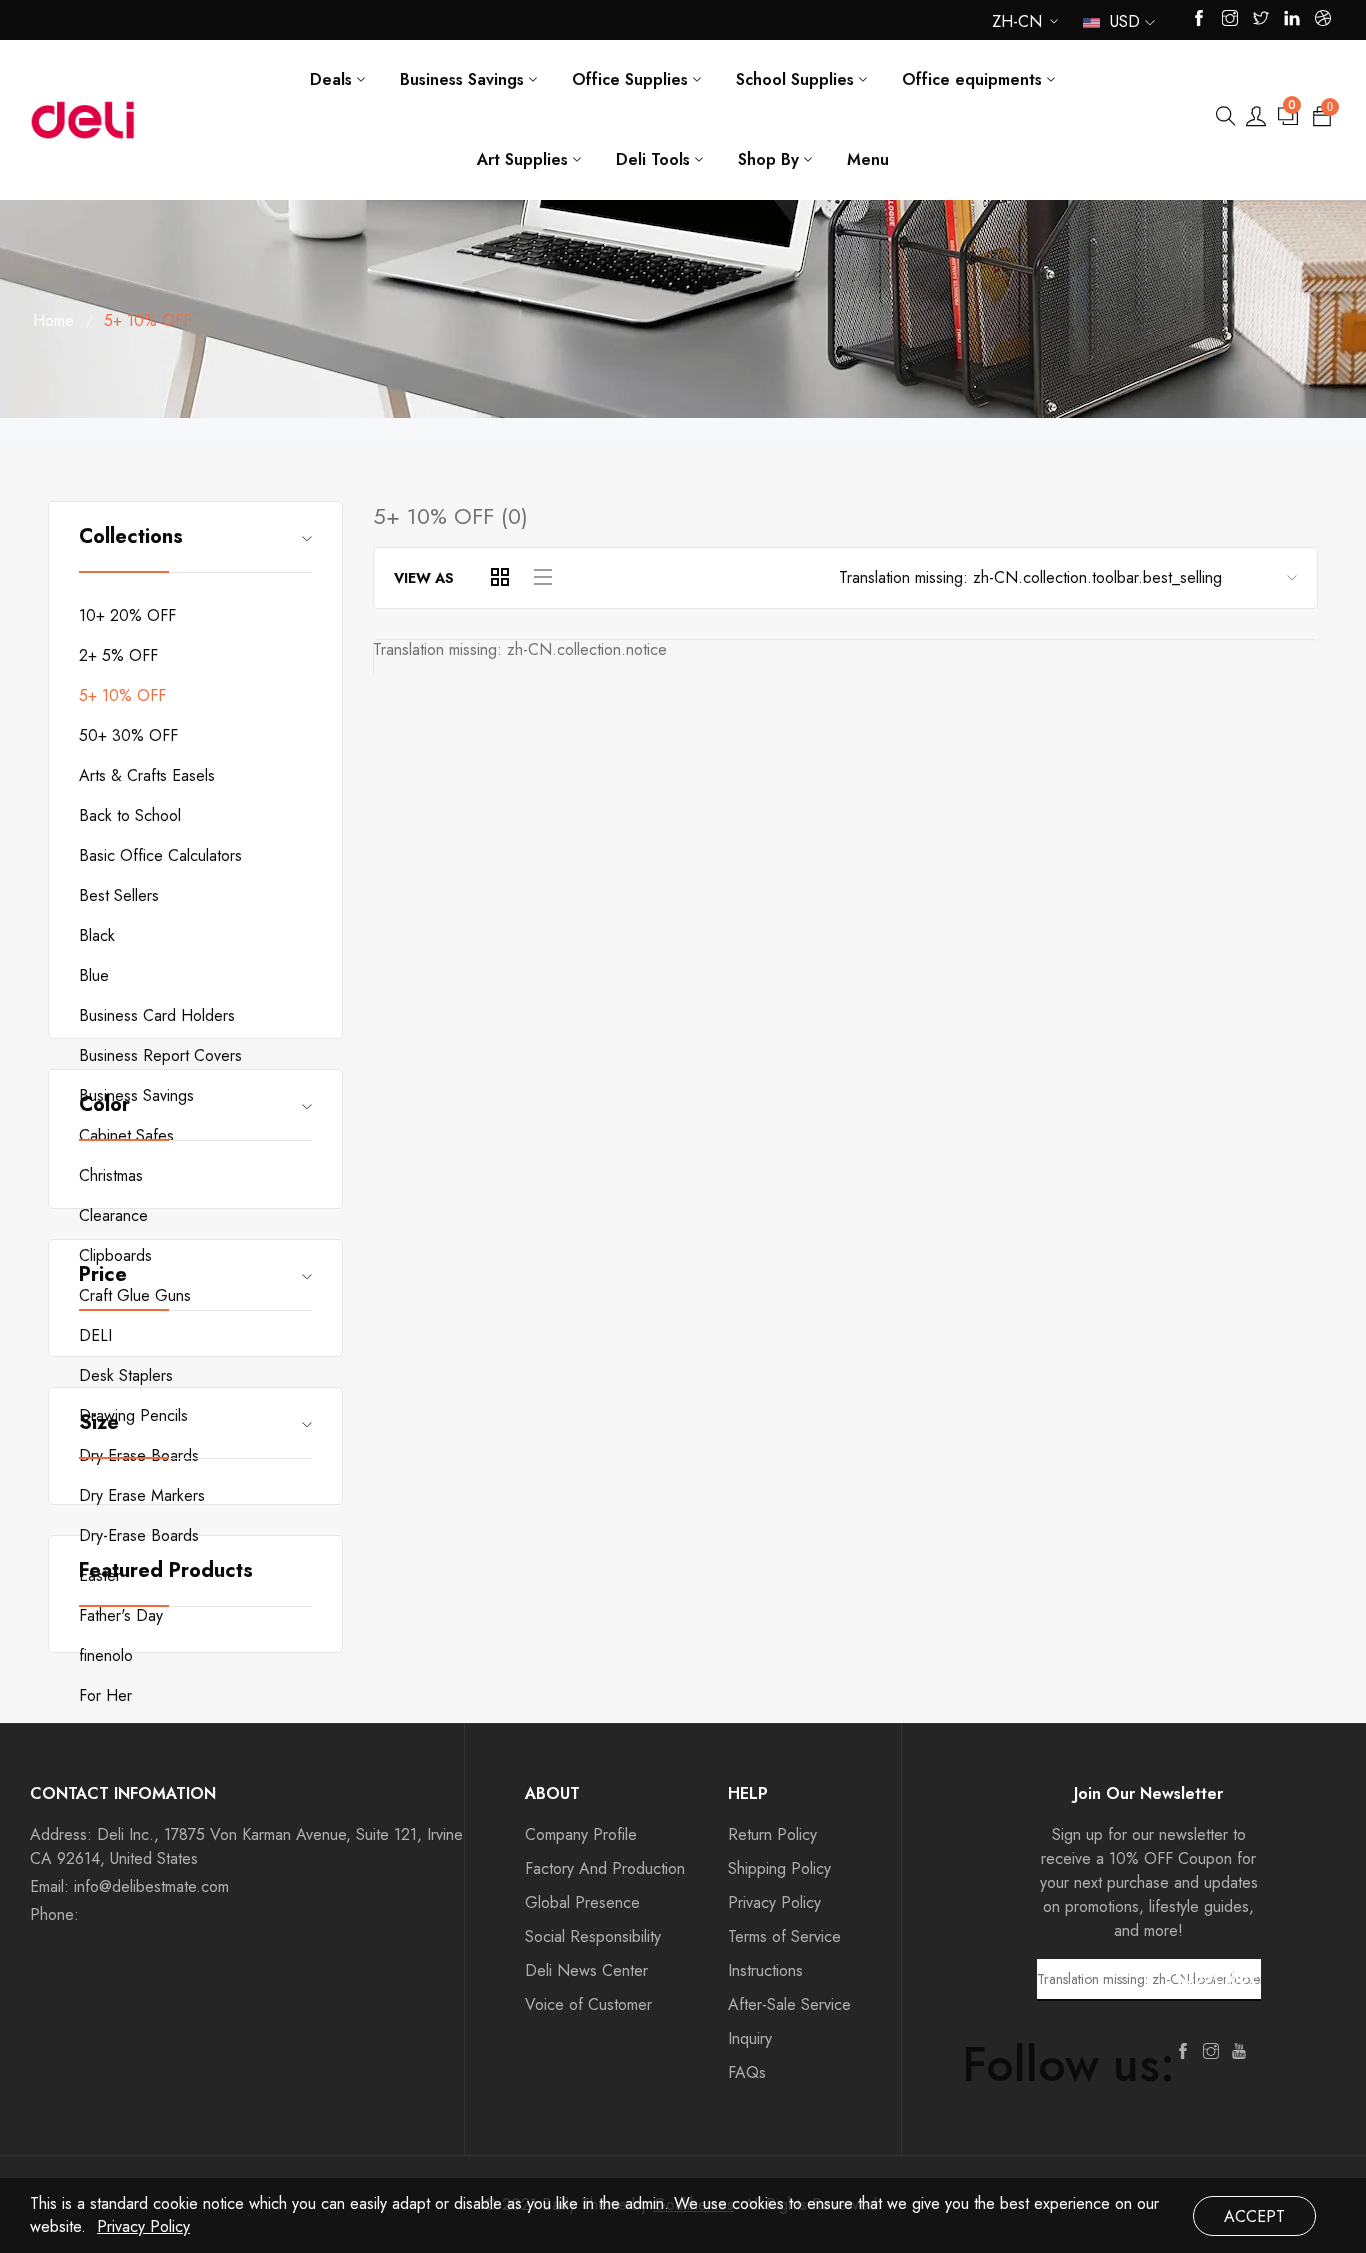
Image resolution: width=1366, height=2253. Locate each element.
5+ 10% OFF (122, 695)
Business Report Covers (160, 1055)
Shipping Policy (779, 1868)
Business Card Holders (157, 1015)
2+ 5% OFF (118, 655)
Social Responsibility (593, 1936)
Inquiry (750, 2038)
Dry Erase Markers (142, 1495)
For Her (105, 1695)
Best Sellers (119, 895)
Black (97, 935)
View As (424, 578)
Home (53, 320)
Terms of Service (784, 1936)
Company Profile (581, 1834)
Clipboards (115, 1255)
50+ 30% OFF (128, 735)
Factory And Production (605, 1868)
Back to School (130, 815)
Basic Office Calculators (160, 855)
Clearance (113, 1215)
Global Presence (582, 1902)
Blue (94, 975)
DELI (95, 1335)
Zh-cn (1017, 25)
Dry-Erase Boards (139, 1535)
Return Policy (772, 1834)
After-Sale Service (789, 2004)
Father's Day (121, 1615)
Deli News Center (586, 1970)
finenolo (106, 1655)
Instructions (765, 1970)
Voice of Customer (588, 2004)
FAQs (747, 2072)
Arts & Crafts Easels (147, 775)
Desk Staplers (126, 1375)
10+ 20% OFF (127, 615)
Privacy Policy (774, 1902)
